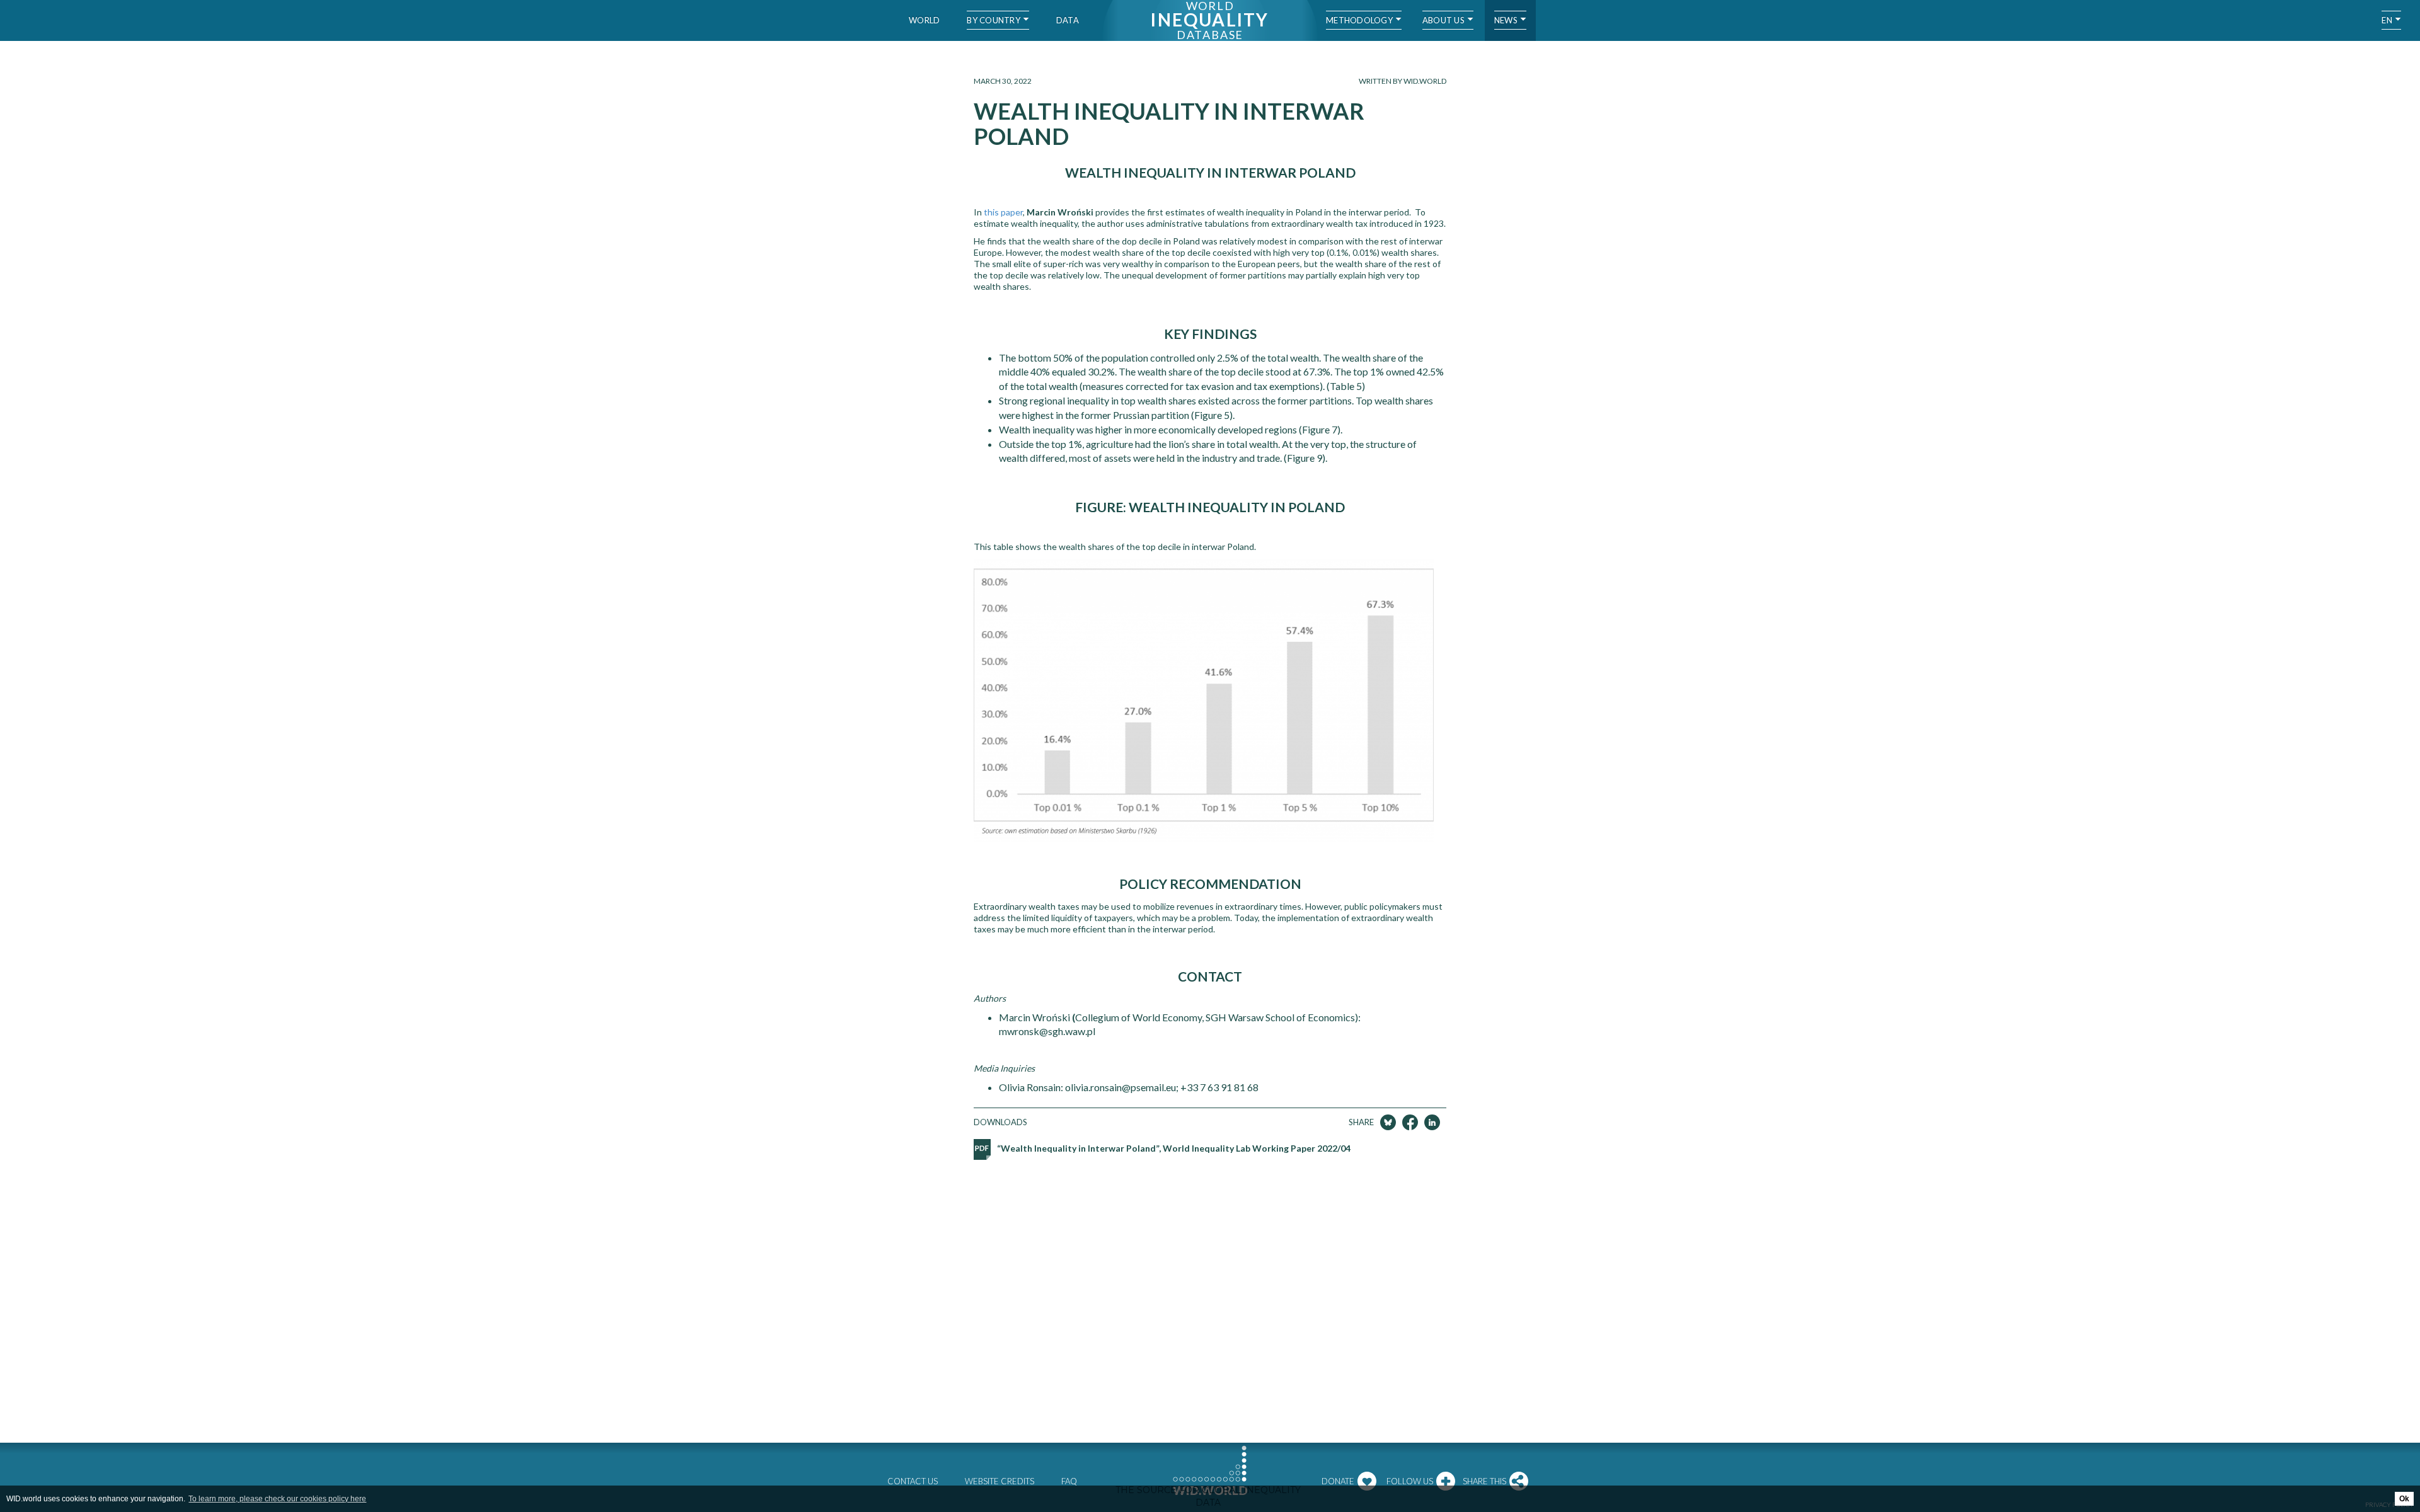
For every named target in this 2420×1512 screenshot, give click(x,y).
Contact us (913, 1481)
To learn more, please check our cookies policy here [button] (277, 1499)
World (924, 20)
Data (1068, 20)
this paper (1003, 212)
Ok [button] (2404, 1499)
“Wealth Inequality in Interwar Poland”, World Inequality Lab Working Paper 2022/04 (1174, 1148)
